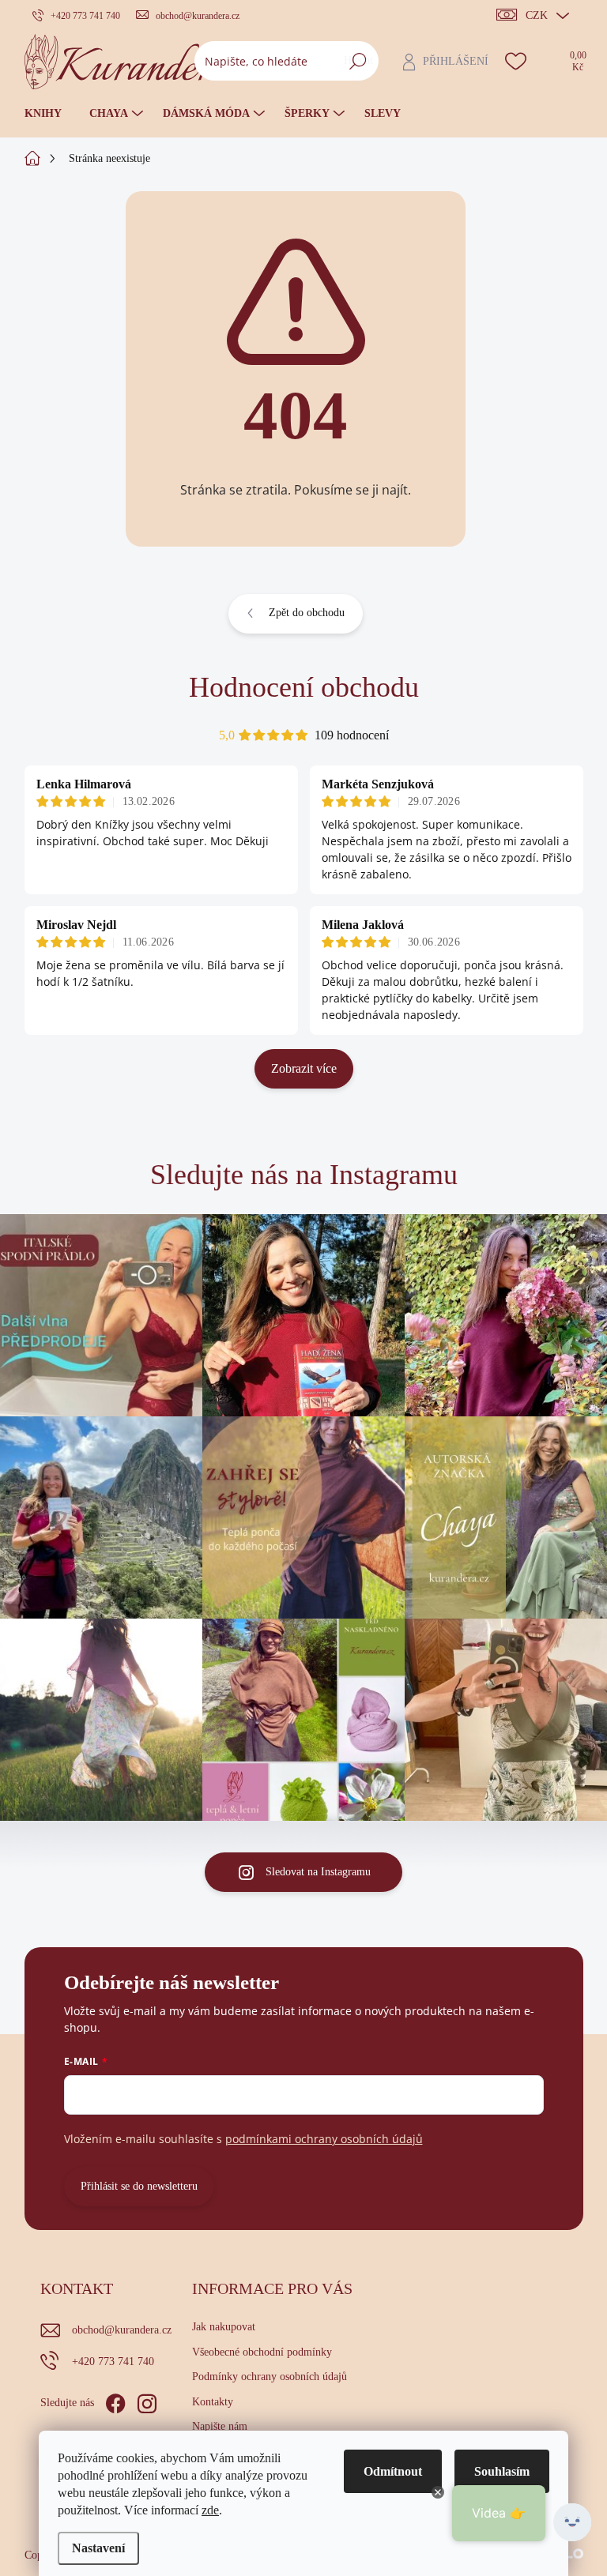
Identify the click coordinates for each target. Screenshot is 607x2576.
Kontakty (213, 2402)
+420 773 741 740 (113, 2362)
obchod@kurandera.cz (122, 2330)
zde (210, 2510)
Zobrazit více (304, 1068)
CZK (537, 15)
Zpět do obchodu (307, 613)
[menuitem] (49, 114)
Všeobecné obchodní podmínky (262, 2352)
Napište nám (220, 2426)
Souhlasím (502, 2471)
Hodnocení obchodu (304, 687)
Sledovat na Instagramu (318, 1872)
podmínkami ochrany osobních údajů (324, 2139)
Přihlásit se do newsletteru (139, 2186)
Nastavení (98, 2548)
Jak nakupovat (224, 2327)
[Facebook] (115, 2401)
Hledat (358, 60)
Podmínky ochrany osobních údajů (270, 2377)
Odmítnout (393, 2471)
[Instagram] (147, 2401)
